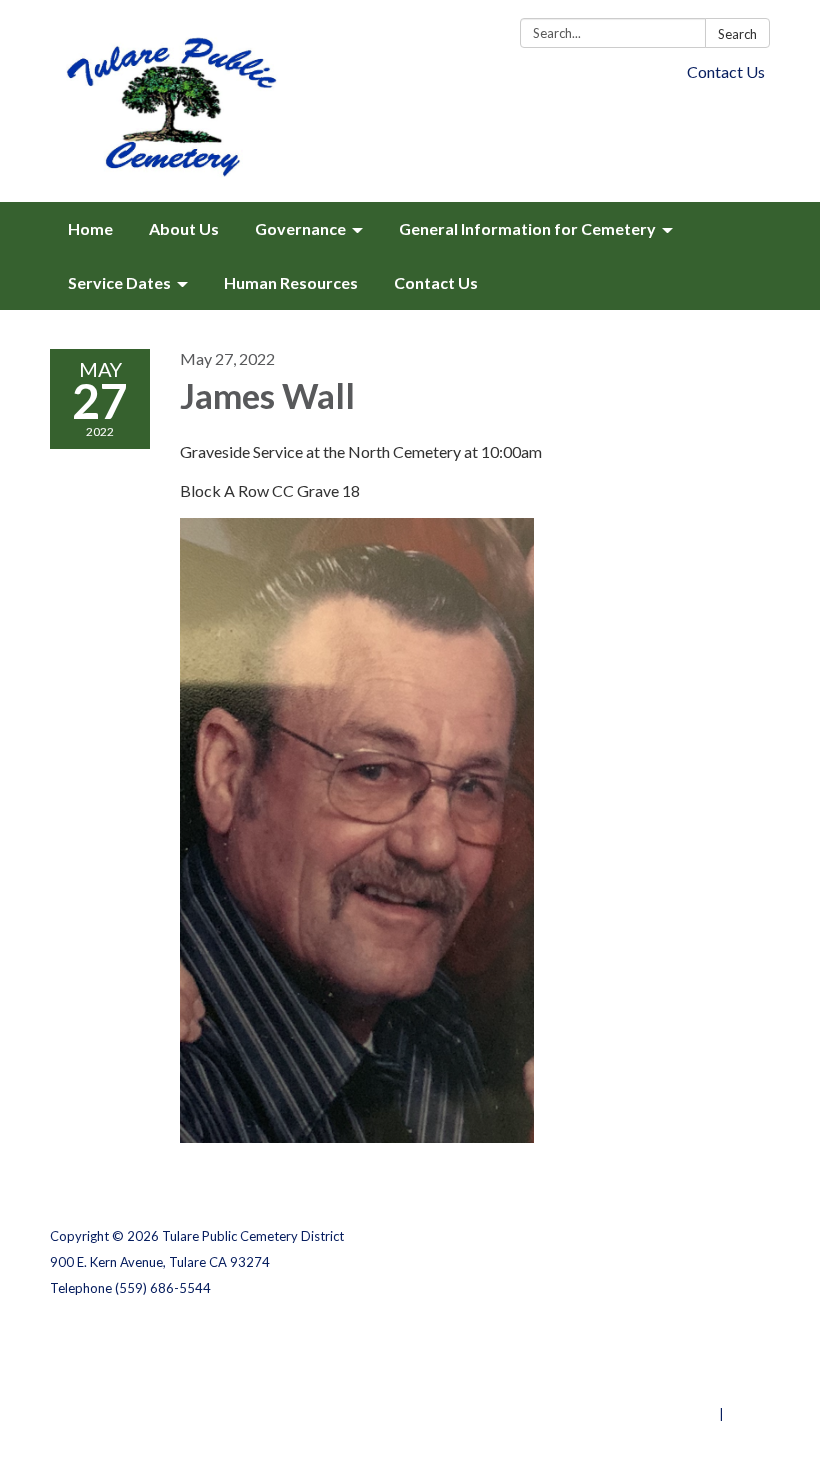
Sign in (748, 1414)
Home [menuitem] (90, 228)
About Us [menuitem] (184, 228)
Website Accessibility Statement (664, 1388)
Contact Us (726, 71)
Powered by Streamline (642, 1414)
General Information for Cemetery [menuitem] (527, 228)
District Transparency (700, 1362)
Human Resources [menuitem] (291, 282)
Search (737, 34)
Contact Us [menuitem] (436, 282)
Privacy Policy (726, 1336)
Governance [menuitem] (300, 228)
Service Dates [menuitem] (119, 282)
